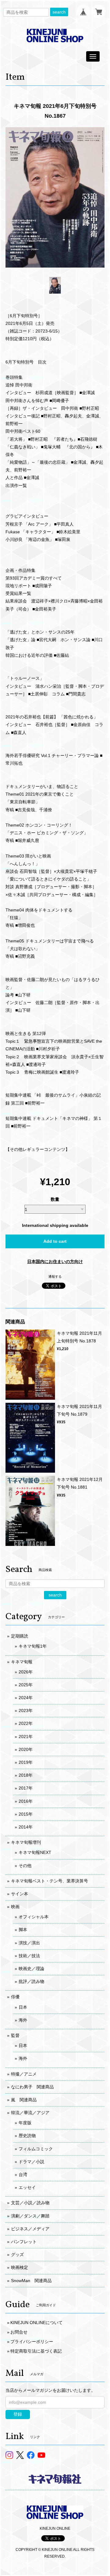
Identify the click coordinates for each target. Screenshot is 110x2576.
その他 (25, 1866)
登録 (18, 2414)
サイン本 (20, 1894)
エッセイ (27, 2187)
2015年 (26, 1814)
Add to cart (55, 1241)
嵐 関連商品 (24, 2100)
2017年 (26, 1788)
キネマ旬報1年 (33, 1646)
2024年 (26, 1698)
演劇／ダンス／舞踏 (30, 2216)
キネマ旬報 (22, 1662)
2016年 (26, 1801)
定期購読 (20, 1636)
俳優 (15, 1997)
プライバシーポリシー (32, 2342)
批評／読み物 (31, 1981)
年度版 (25, 2123)
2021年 (26, 1737)
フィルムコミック (36, 2149)
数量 (55, 1199)
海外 (23, 2020)
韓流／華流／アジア (30, 2113)
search (59, 12)
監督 (15, 2035)
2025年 (26, 1685)
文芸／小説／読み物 (30, 2203)
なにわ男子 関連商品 (32, 2087)
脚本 (23, 1930)
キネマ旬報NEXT (35, 1852)
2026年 (26, 1672)
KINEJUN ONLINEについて (37, 2323)
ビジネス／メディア (30, 2229)
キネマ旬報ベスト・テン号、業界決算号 (50, 1881)
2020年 (26, 1749)
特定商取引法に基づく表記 (36, 2351)
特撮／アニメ (24, 2074)
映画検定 (20, 2267)
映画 (15, 1907)
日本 (23, 2007)
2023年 (26, 1710)
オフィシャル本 (34, 1917)
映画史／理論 (31, 1969)
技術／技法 (29, 1956)
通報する (55, 1277)
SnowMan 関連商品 (31, 2281)
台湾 (23, 2175)
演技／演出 (29, 1943)
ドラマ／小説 (31, 2162)
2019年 (26, 1762)
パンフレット (24, 2242)
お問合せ (19, 2332)
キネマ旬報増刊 (26, 1842)
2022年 (26, 1723)
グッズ (17, 2254)
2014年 (26, 1827)
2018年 (26, 1775)
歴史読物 (27, 2136)
